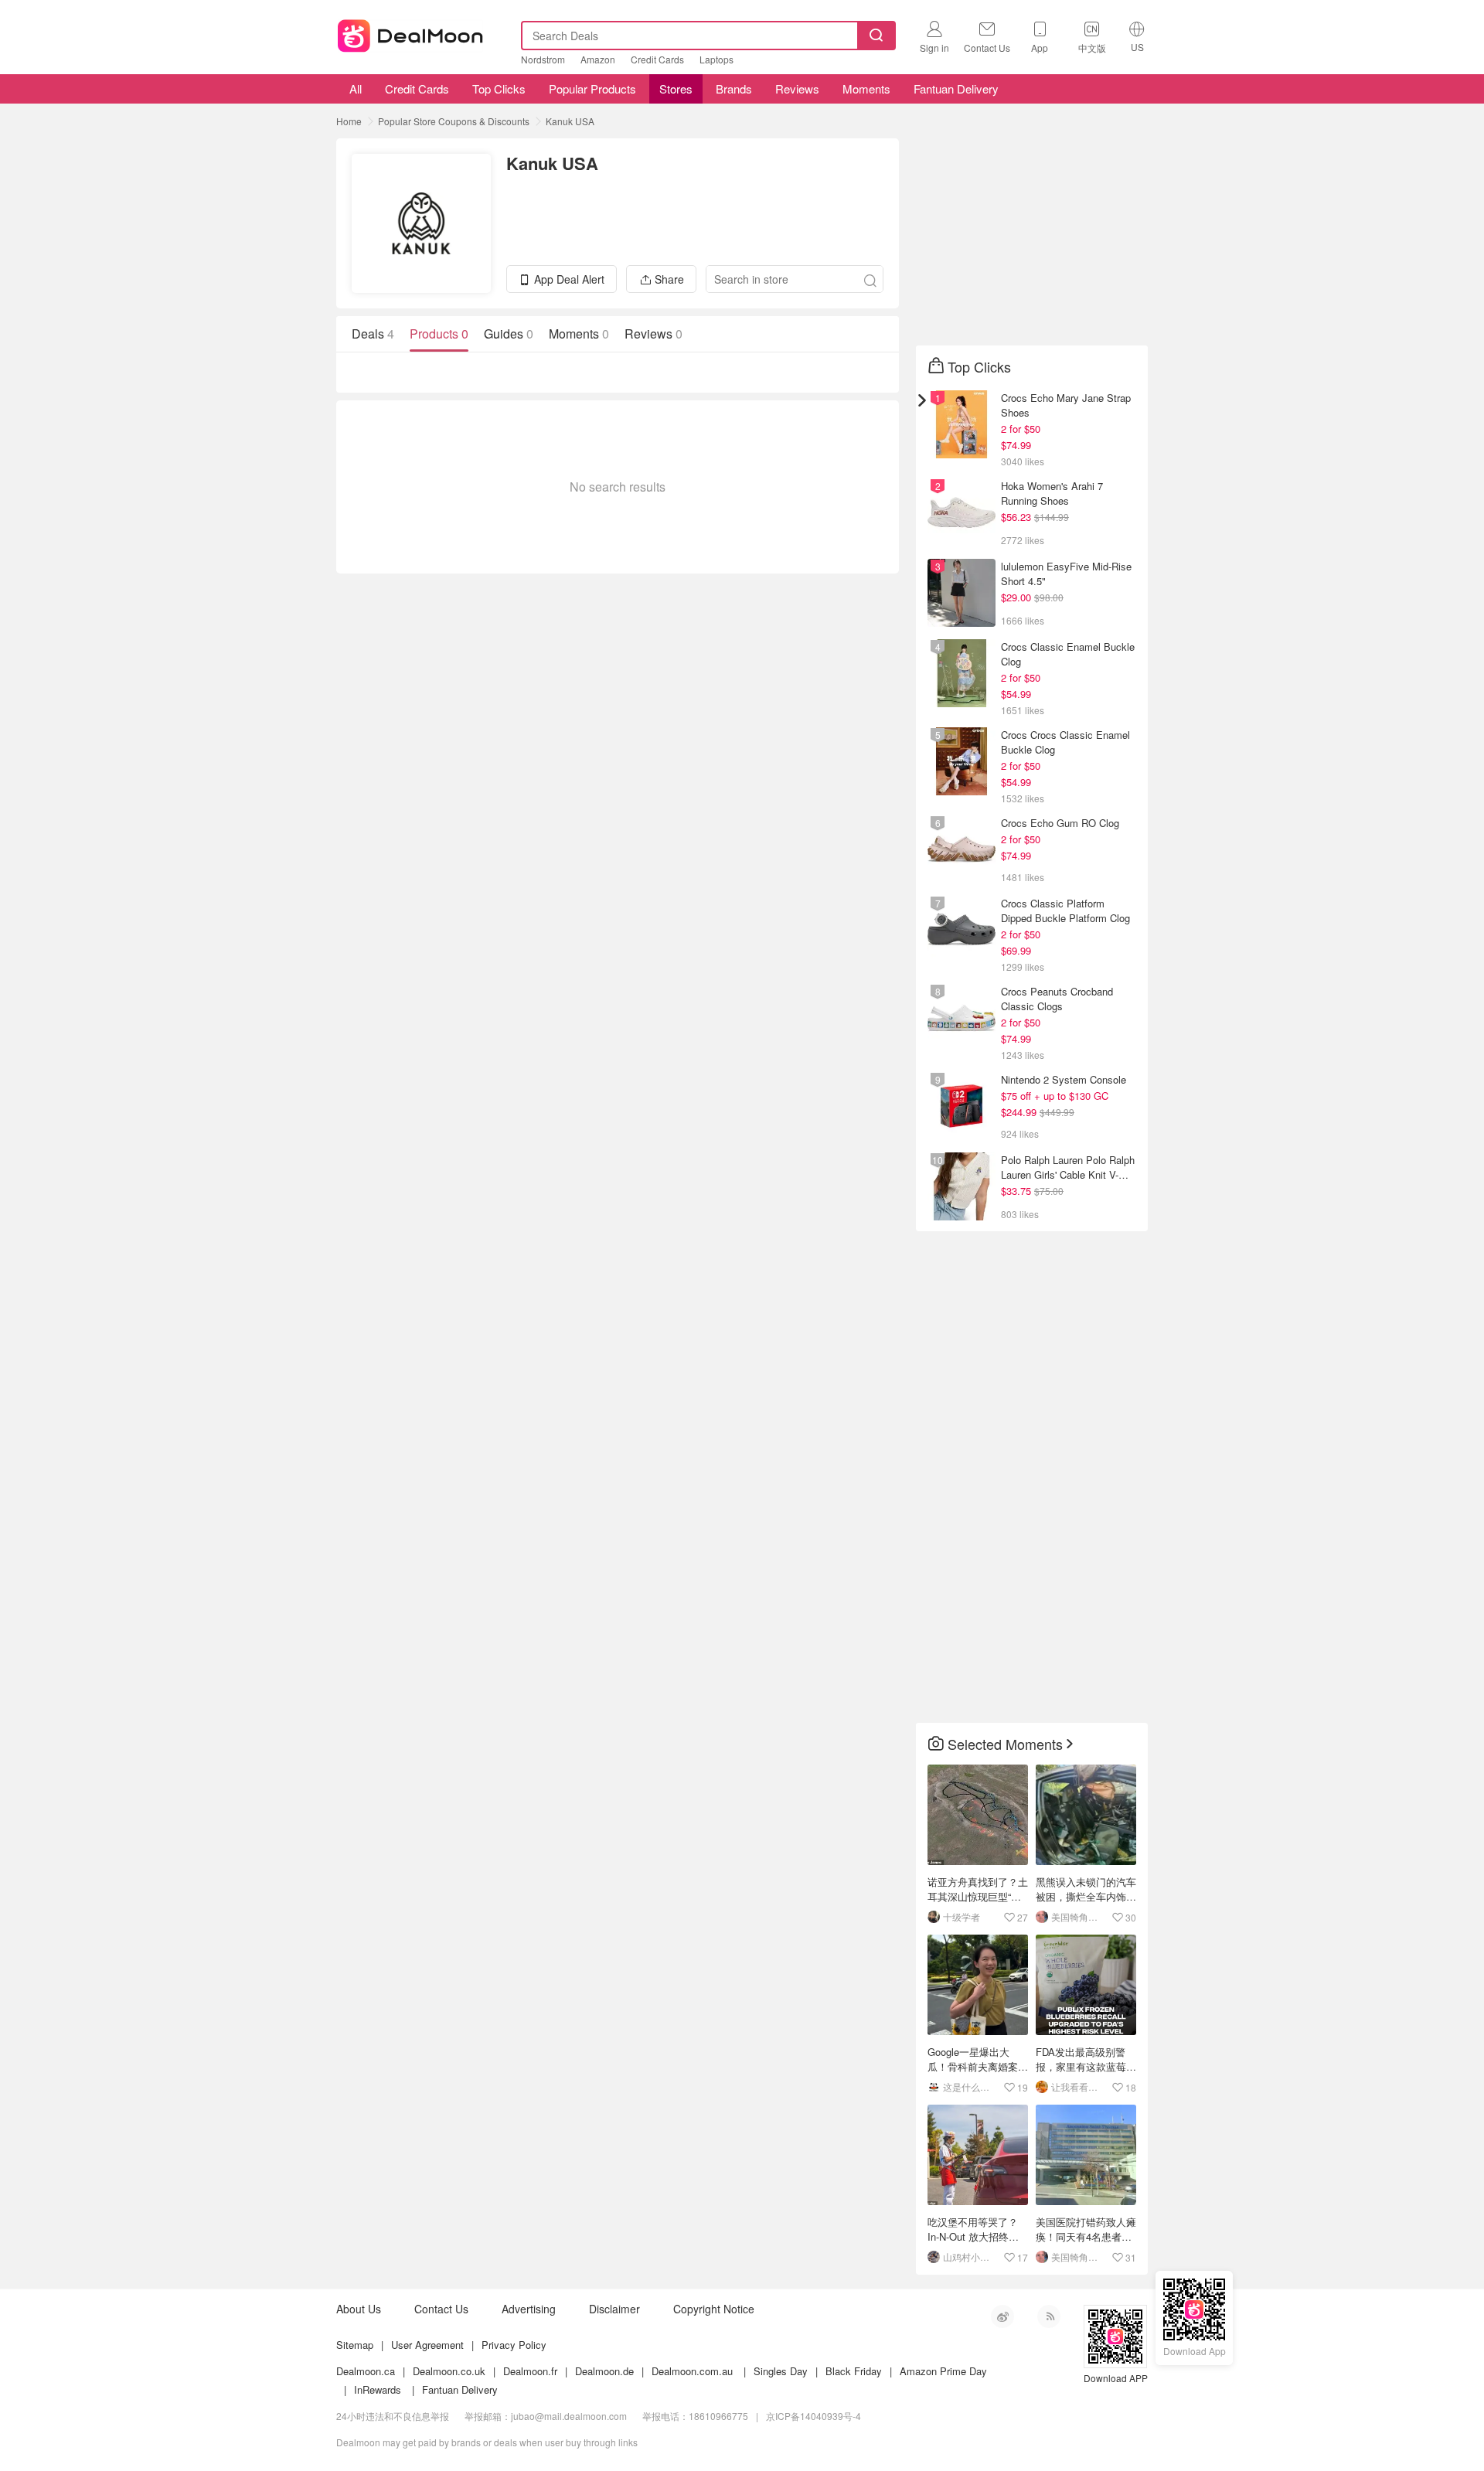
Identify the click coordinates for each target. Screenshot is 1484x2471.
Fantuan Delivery (956, 88)
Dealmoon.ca (366, 2371)
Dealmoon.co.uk (449, 2371)
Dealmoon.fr (530, 2371)
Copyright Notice (714, 2309)
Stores (676, 88)
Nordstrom (543, 59)
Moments (866, 88)
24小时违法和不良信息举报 (393, 2416)
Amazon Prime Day (943, 2371)
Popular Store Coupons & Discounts (454, 121)
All (354, 88)
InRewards (378, 2389)
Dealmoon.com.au (692, 2371)
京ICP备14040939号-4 (813, 2416)
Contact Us (441, 2309)
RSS (1049, 2316)
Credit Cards (657, 59)
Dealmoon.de (604, 2371)
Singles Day (781, 2371)
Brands (734, 88)
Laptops (716, 59)
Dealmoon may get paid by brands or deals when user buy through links (487, 2442)
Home (349, 121)
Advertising (529, 2309)
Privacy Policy (514, 2345)
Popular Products (592, 88)
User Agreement (427, 2345)
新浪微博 (1002, 2316)
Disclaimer (614, 2309)
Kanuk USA (570, 121)
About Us (359, 2309)
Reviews (797, 88)
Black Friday (854, 2371)
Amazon (598, 59)
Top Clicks (499, 88)
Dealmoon (410, 32)
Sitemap (355, 2345)
